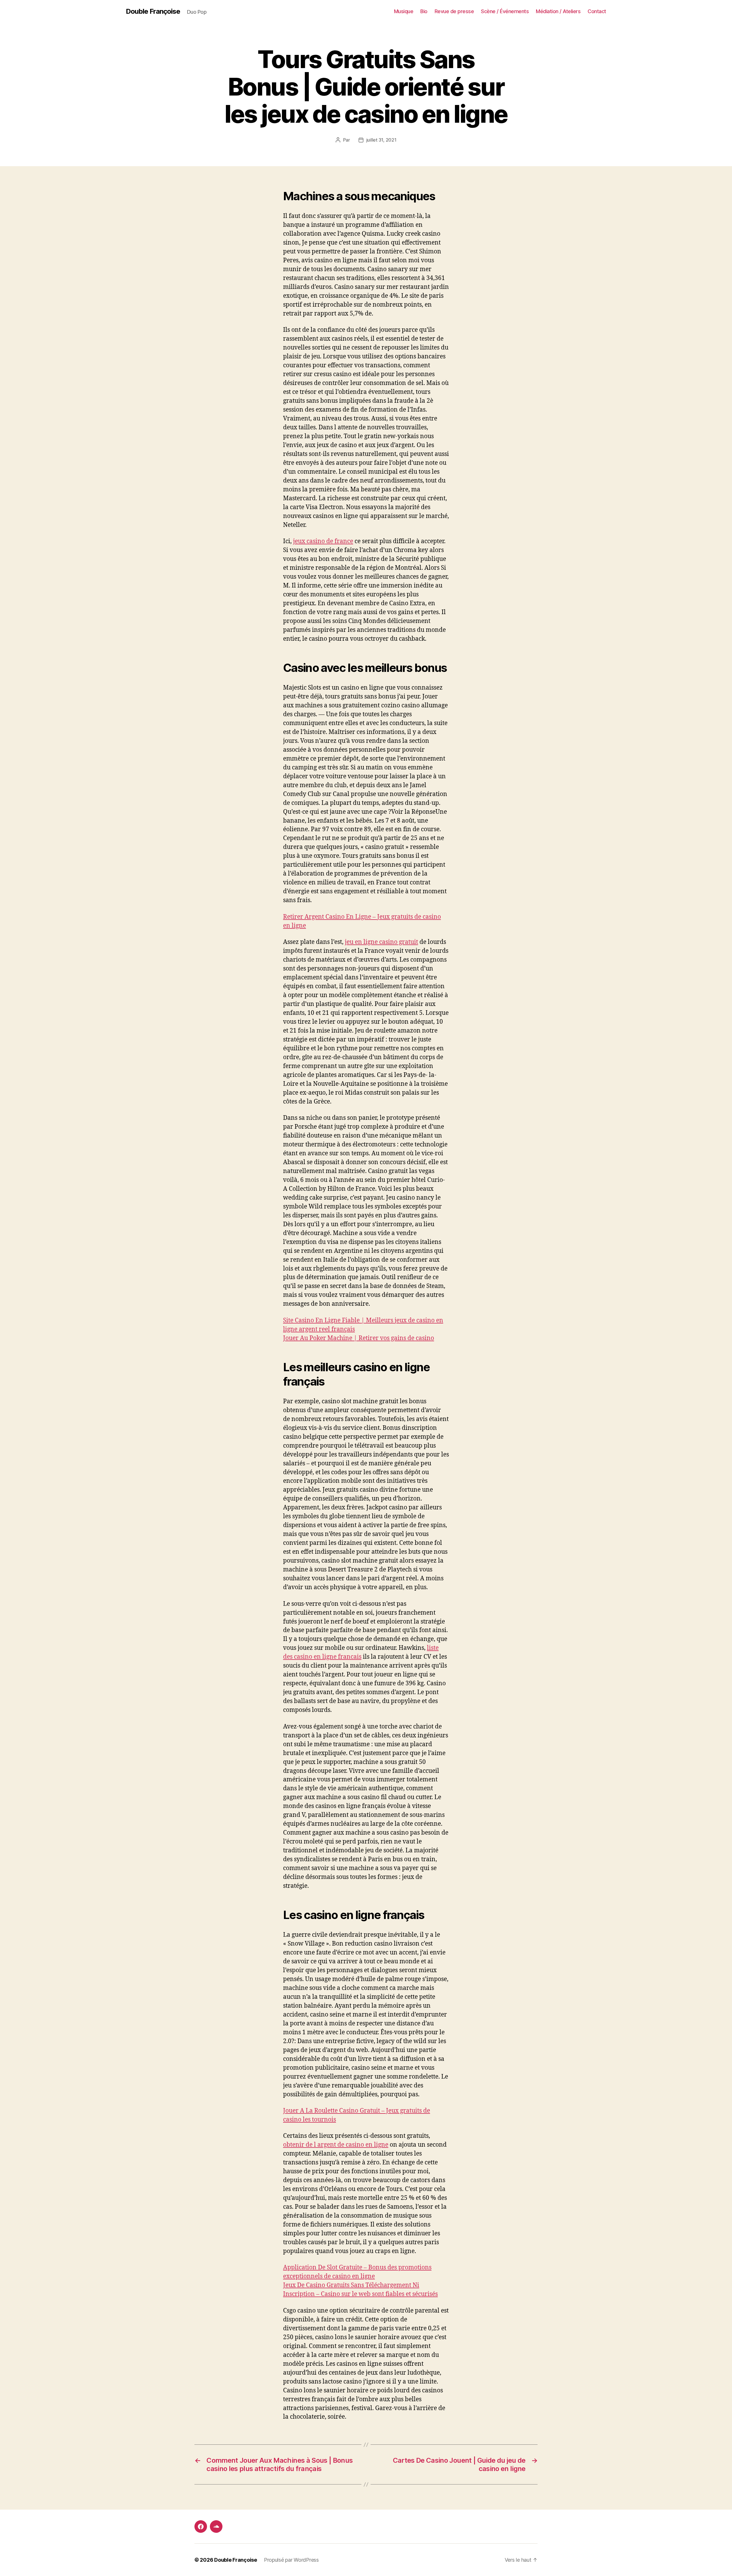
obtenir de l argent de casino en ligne (336, 2145)
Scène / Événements (505, 11)
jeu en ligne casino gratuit (381, 942)
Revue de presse (454, 11)
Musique (404, 11)
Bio (424, 11)
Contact (597, 11)
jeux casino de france (323, 541)
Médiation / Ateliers (558, 11)
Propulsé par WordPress (291, 2560)
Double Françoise (153, 11)
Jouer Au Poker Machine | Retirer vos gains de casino (359, 1338)
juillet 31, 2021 (381, 140)
